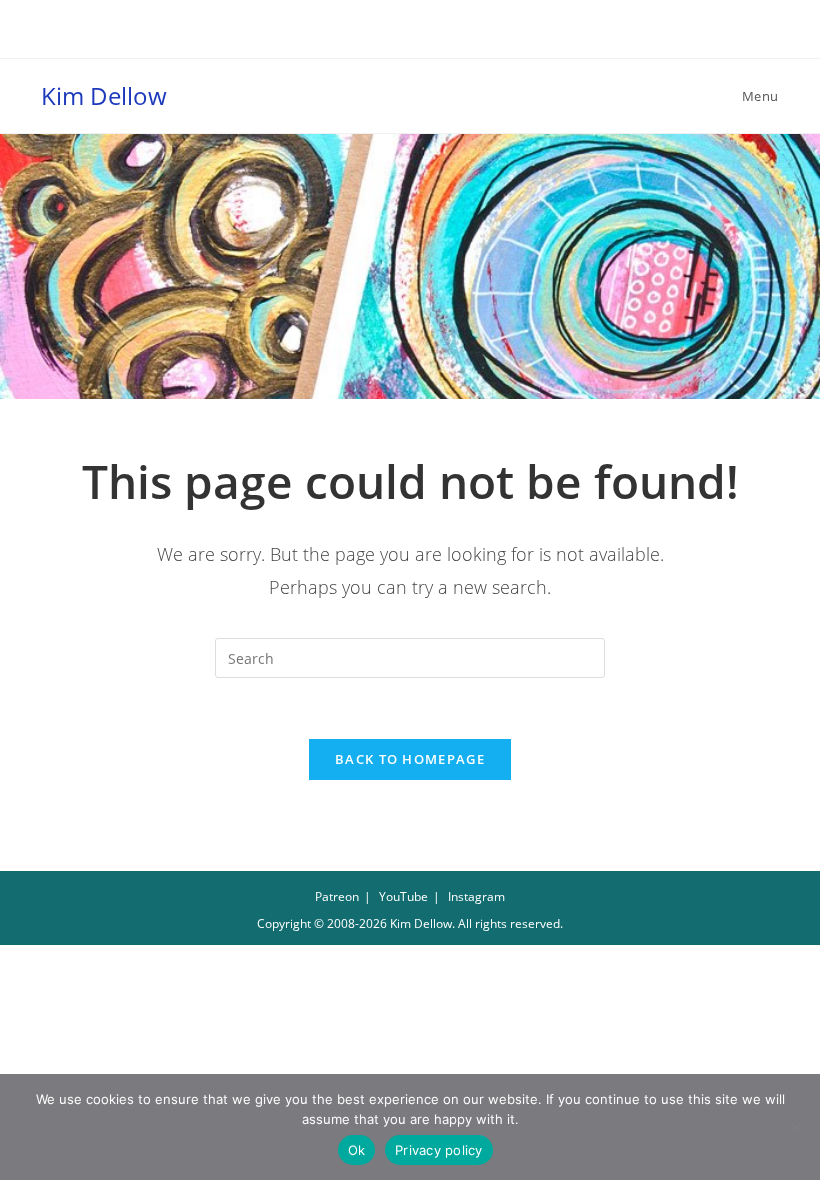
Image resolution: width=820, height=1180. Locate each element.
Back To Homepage (410, 759)
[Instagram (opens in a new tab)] (413, 36)
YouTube (403, 896)
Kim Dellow (104, 95)
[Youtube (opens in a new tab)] (434, 36)
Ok (357, 1150)
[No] (795, 1127)
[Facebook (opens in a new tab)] (389, 36)
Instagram (476, 896)
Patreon (337, 896)
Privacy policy (439, 1150)
